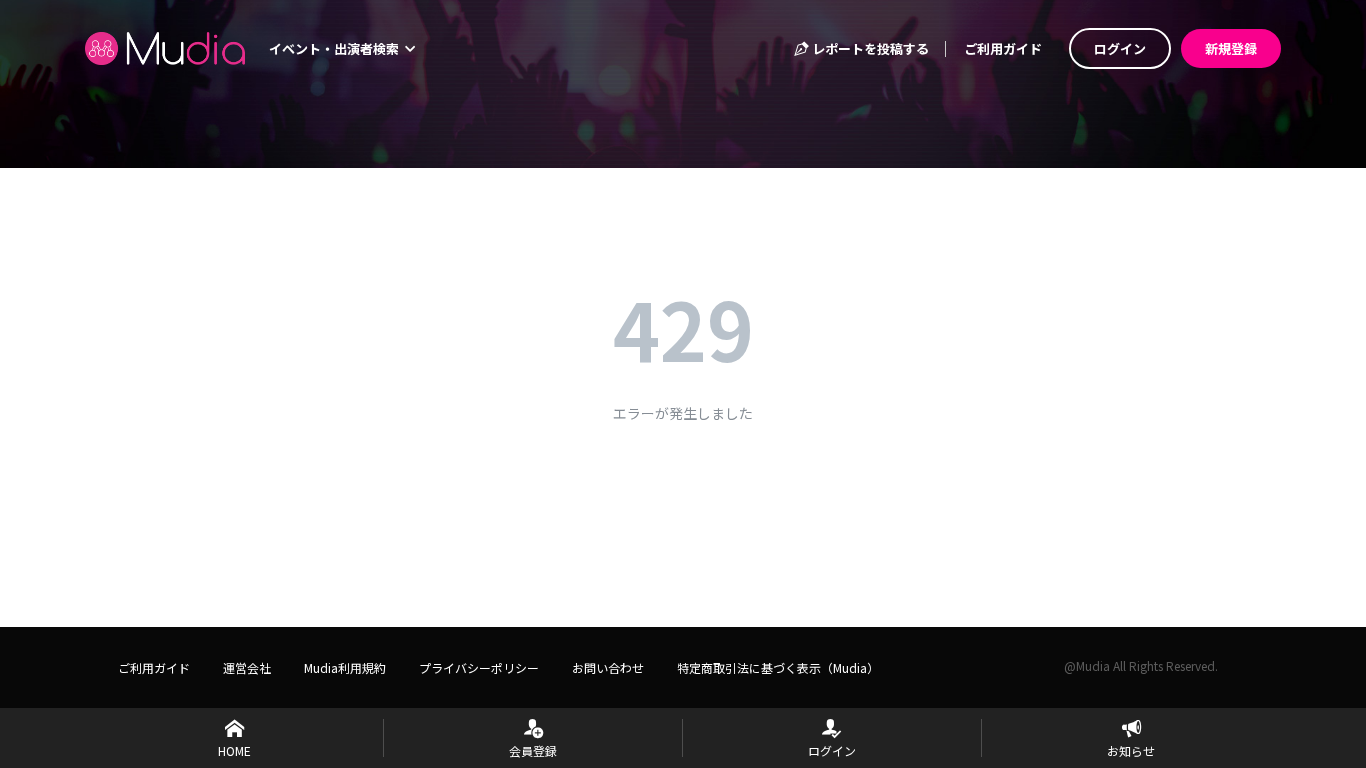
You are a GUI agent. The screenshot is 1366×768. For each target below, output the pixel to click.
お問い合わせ (608, 667)
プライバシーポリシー (479, 667)
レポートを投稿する (869, 48)
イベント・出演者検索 (335, 48)
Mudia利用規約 (345, 667)
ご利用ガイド (1003, 48)
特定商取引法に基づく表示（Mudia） (778, 667)
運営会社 (247, 667)
